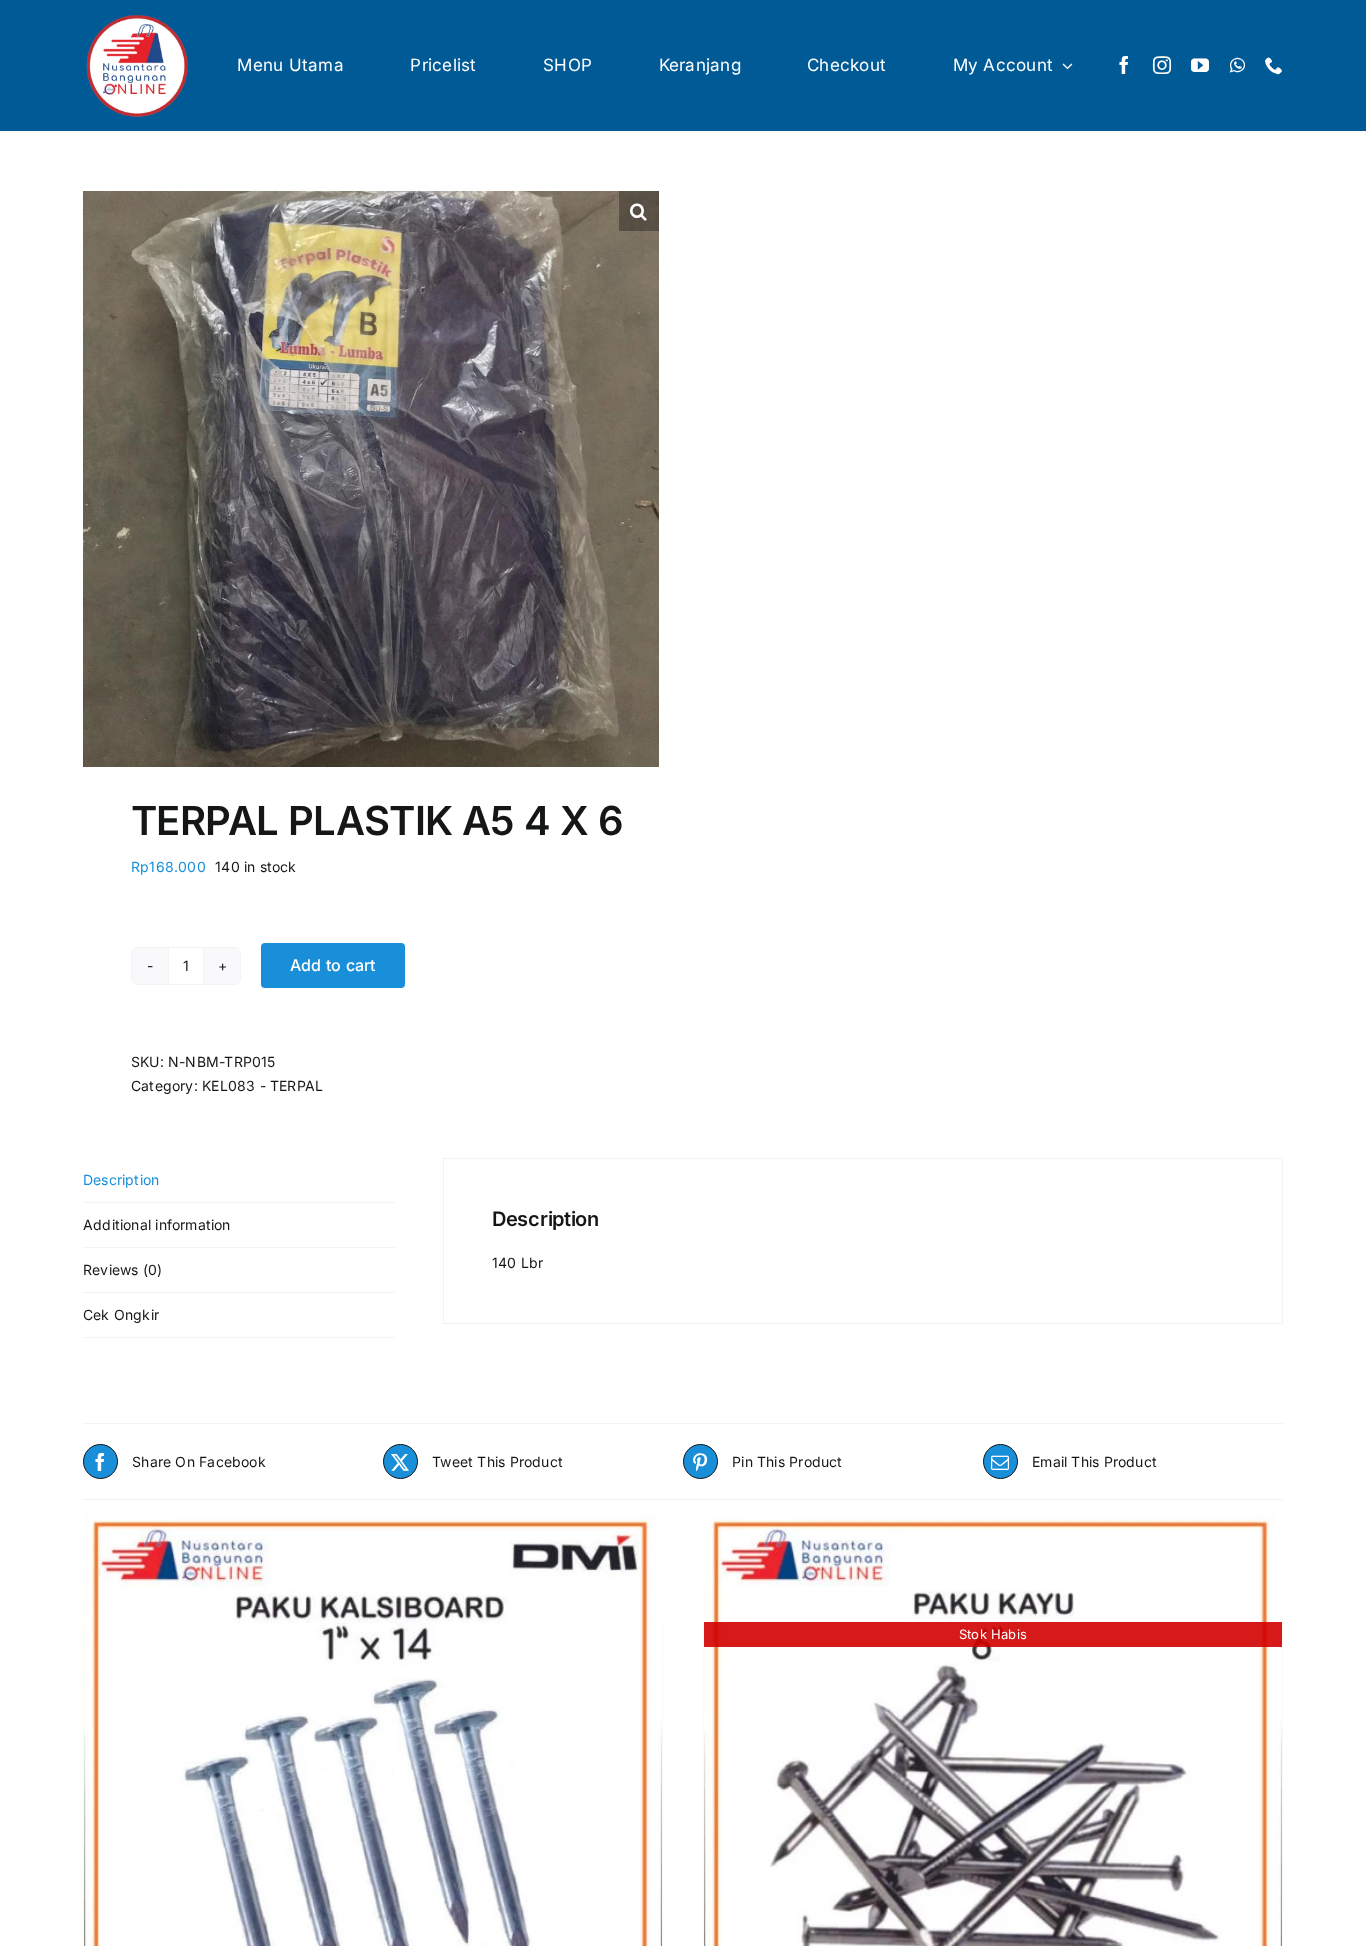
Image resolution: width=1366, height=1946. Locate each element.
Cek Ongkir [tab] (121, 1314)
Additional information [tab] (157, 1224)
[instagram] (1162, 65)
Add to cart (333, 965)
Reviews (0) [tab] (122, 1269)
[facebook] (1124, 65)
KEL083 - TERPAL (262, 1085)
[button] (639, 211)
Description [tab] (121, 1179)
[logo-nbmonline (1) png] (137, 17)
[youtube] (1200, 65)
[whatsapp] (1237, 65)
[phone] (1274, 65)
